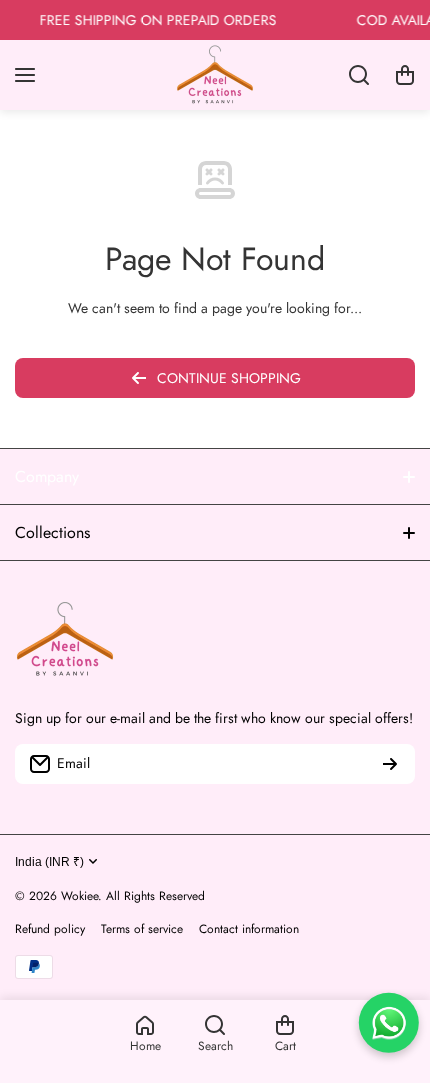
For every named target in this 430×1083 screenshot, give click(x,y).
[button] (405, 75)
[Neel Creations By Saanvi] (215, 75)
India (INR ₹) (49, 862)
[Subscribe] (390, 764)
